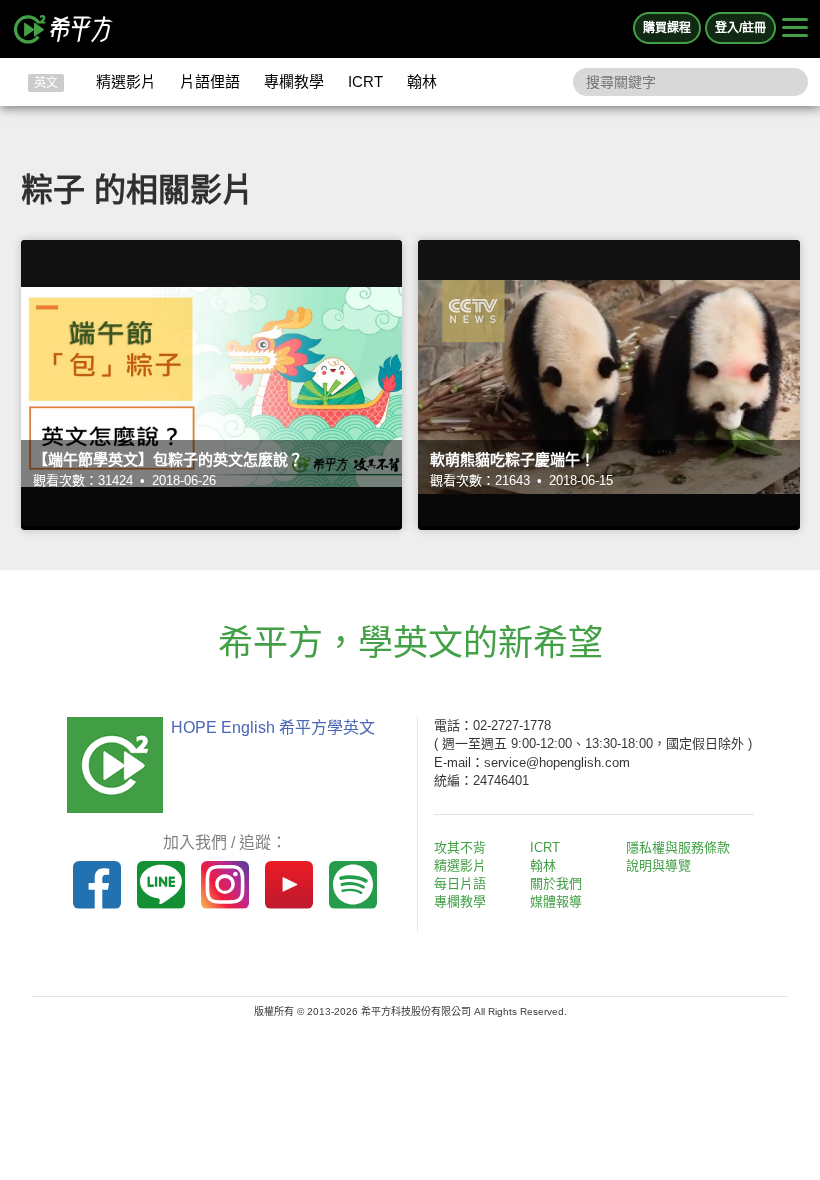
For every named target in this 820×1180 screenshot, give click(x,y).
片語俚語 (210, 81)
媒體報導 (556, 901)
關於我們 (556, 883)
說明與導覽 (658, 865)
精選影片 (126, 81)
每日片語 (460, 883)
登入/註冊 (740, 28)
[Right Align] (795, 29)
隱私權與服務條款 (678, 847)
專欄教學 (294, 81)
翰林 (422, 81)
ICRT (365, 81)
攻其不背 (460, 847)
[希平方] (64, 29)
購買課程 (667, 28)
